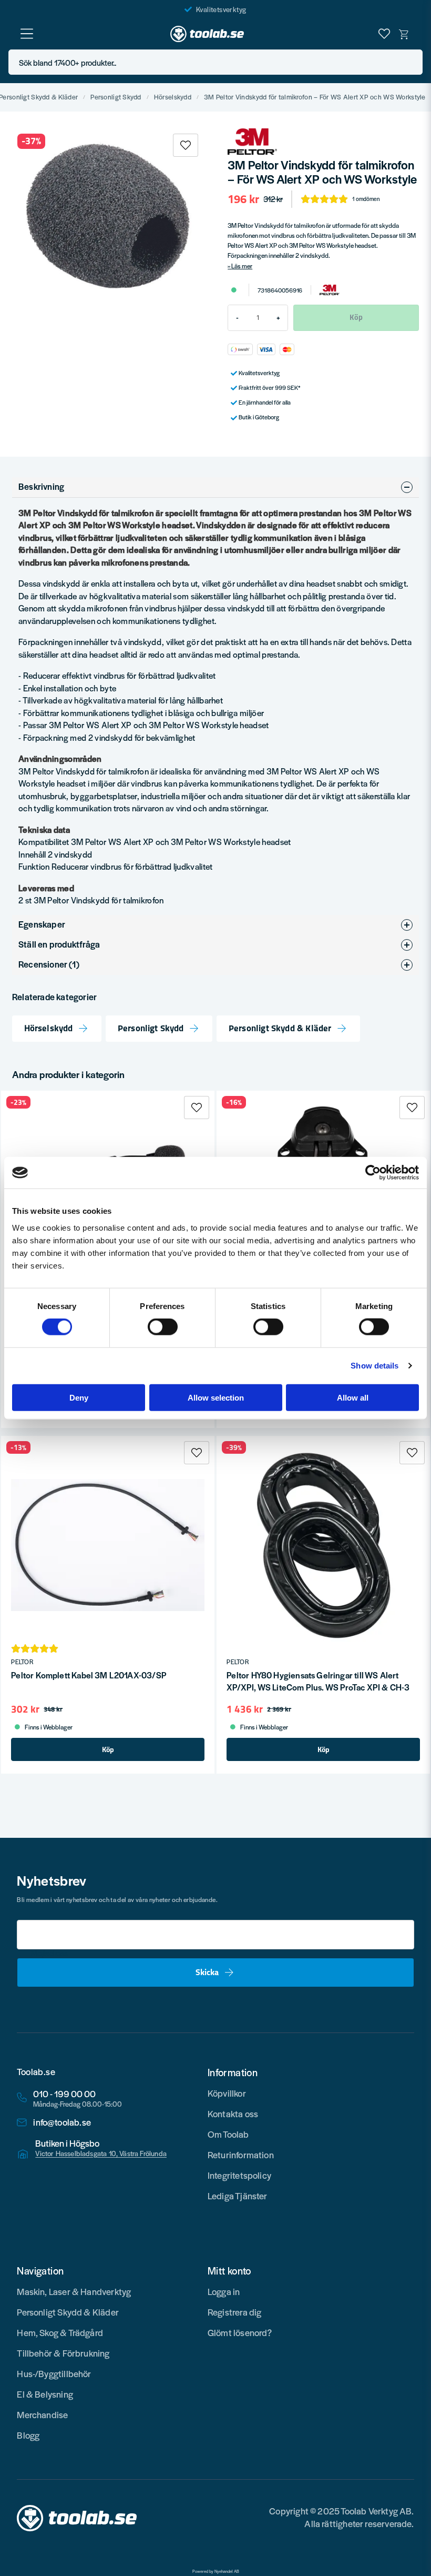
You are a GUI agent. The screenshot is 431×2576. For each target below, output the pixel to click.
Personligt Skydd (116, 97)
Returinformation (241, 2155)
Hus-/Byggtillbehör (54, 2373)
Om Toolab (228, 2134)
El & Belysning (45, 2394)
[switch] (163, 1327)
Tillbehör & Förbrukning (63, 2353)
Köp (108, 1749)
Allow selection (216, 1397)
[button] (412, 62)
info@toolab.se (62, 2122)
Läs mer (242, 266)
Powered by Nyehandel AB (216, 2571)
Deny (79, 1397)
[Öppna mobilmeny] (27, 34)
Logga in (224, 2291)
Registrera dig (235, 2312)
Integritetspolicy (239, 2175)
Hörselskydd (173, 97)
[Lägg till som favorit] (384, 34)
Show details (374, 1366)
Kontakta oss (233, 2114)
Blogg (28, 2435)
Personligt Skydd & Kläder (280, 1028)
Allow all (353, 1397)
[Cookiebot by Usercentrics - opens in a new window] (373, 1173)
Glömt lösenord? (240, 2332)
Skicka (207, 1972)
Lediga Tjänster (238, 2196)
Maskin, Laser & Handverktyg (74, 2291)
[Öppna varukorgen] (404, 34)
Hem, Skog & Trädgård (60, 2332)
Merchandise (42, 2414)
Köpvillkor (227, 2093)
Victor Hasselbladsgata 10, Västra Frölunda (101, 2154)
